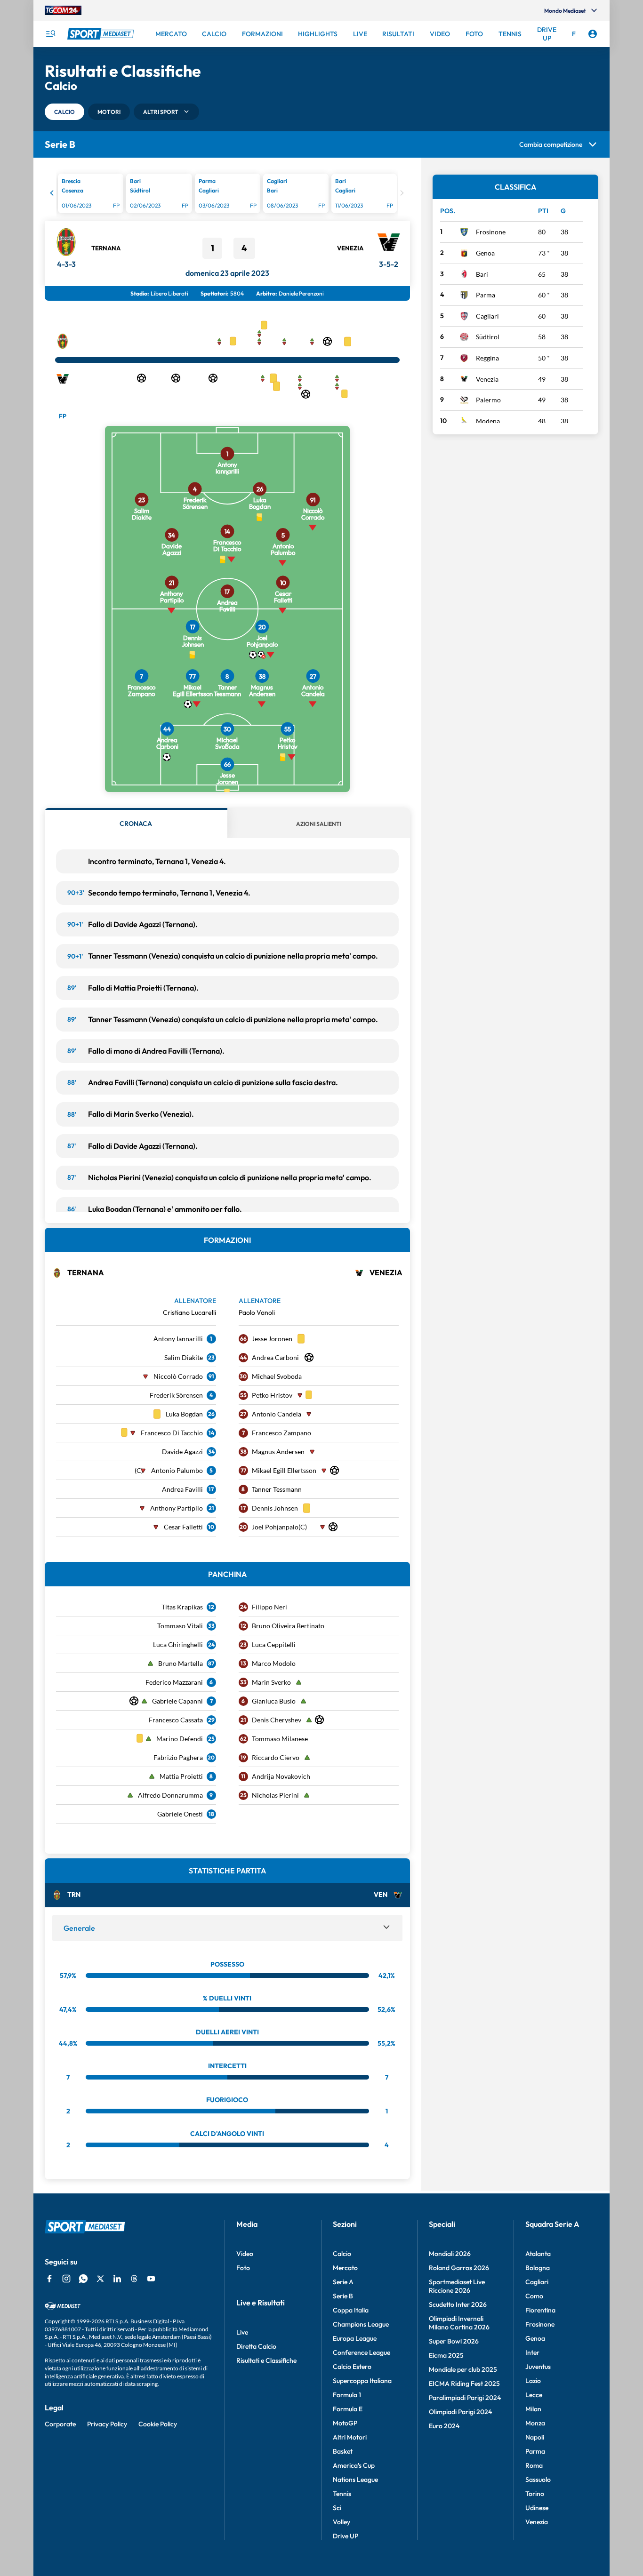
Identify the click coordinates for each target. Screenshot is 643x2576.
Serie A (343, 2282)
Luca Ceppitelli (274, 1644)
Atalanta (538, 2254)
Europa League (355, 2338)
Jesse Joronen (272, 1339)
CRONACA (136, 824)
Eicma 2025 (446, 2355)
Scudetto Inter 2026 (458, 2304)
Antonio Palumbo (177, 1470)
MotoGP (345, 2423)
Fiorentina (540, 2310)
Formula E (348, 2409)
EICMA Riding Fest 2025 (464, 2384)
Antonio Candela (277, 1414)
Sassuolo (538, 2480)
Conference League (362, 2352)
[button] (64, 112)
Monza (535, 2423)
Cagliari (487, 316)
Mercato (345, 2268)
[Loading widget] (227, 195)
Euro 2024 (444, 2426)
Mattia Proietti (181, 1776)
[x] (100, 2279)
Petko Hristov (272, 1395)
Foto (243, 2268)
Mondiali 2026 (450, 2254)
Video (245, 2254)
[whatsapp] (83, 2279)
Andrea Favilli (182, 1489)
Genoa (485, 253)
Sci (337, 2508)
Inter (532, 2352)
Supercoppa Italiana (362, 2381)
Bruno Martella (181, 1663)
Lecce (534, 2395)
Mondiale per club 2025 (463, 2369)
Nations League (355, 2480)
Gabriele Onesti (180, 1814)
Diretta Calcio (256, 2346)
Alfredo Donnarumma (170, 1795)
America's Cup (354, 2465)
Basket (343, 2451)
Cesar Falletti (183, 1527)
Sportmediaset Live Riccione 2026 (457, 2286)
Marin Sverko (271, 1682)
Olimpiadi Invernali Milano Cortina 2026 (459, 2323)
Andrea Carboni (275, 1357)
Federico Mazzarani (174, 1682)
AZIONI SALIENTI (319, 824)
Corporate (60, 2424)
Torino (535, 2494)
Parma (486, 295)
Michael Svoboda (277, 1376)
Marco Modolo (274, 1663)
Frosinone (491, 232)
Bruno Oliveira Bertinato (288, 1626)
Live (242, 2332)
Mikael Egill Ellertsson (284, 1470)
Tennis (342, 2494)
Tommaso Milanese (280, 1739)
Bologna (538, 2268)
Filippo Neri (269, 1607)
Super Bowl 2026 (454, 2341)
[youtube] (151, 2279)
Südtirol (488, 337)
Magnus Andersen (278, 1452)
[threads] (134, 2279)
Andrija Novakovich (281, 1776)
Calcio (342, 2254)
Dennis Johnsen (275, 1508)
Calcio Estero (352, 2367)
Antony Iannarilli (178, 1339)
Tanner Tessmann (277, 1489)
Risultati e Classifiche (266, 2360)
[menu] (50, 34)
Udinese (537, 2508)
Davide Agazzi (182, 1452)
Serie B (343, 2296)
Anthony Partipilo (177, 1508)
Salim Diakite (184, 1357)
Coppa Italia (351, 2310)
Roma (534, 2465)
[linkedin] (117, 2279)
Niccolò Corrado (178, 1376)
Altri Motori (350, 2437)
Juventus (538, 2367)
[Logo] (102, 34)
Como (534, 2296)
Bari (482, 274)
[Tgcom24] (63, 10)
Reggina (487, 358)
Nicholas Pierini (275, 1795)
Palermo (488, 400)
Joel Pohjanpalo (275, 1527)
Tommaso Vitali (180, 1626)
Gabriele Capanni (177, 1701)
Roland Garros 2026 (459, 2268)
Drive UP (346, 2536)
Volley (342, 2522)
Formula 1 (347, 2395)
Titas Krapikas (182, 1607)
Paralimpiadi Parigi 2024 (465, 2398)
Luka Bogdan (184, 1414)
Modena (488, 421)
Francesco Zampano (281, 1433)
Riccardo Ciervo (276, 1757)
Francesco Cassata (176, 1720)
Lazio (533, 2381)
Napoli (535, 2437)
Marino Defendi (180, 1739)
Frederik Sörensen (176, 1395)
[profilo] (593, 34)
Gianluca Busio (274, 1701)
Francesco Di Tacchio (172, 1433)
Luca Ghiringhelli (178, 1644)
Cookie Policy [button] (158, 2424)
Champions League (361, 2324)
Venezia (350, 248)
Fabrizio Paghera (178, 1757)
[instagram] (66, 2279)
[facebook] (49, 2279)
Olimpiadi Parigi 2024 (460, 2412)
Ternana (106, 248)
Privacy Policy (107, 2424)
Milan (533, 2409)
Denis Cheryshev (277, 1720)
